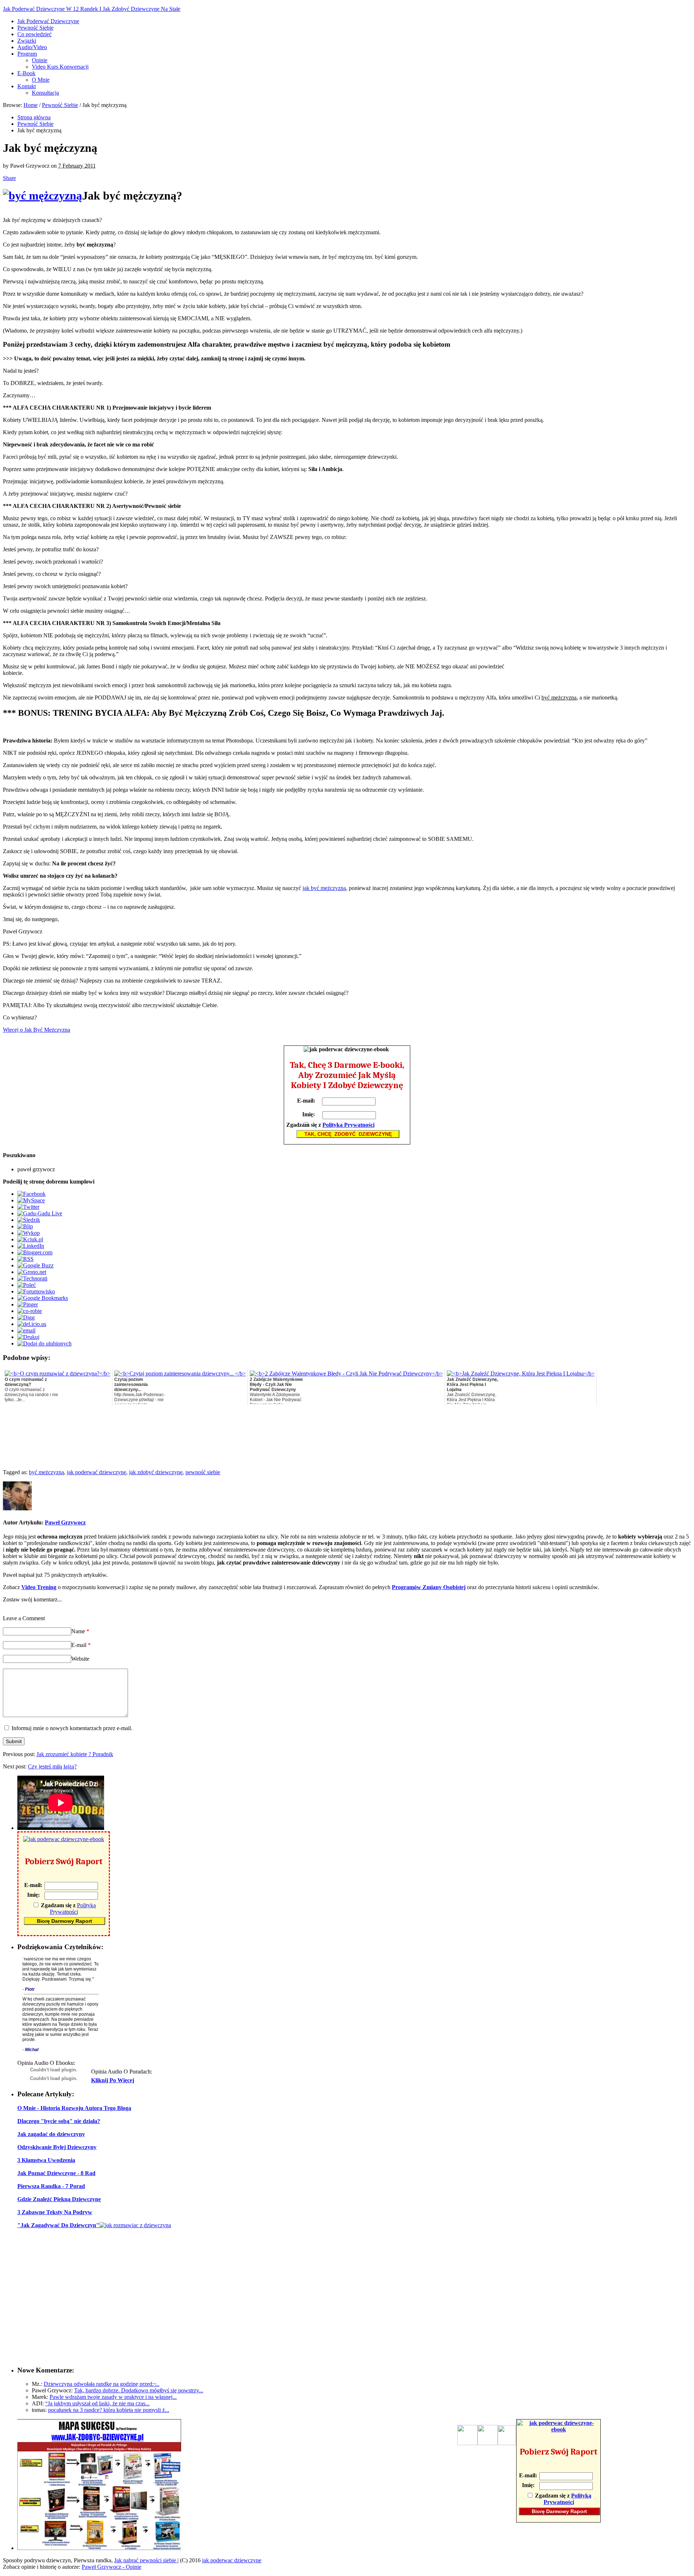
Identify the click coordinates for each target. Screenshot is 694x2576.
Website (80, 1659)
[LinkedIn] (31, 1246)
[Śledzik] (29, 1220)
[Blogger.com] (35, 1252)
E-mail (81, 1645)
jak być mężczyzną (324, 888)
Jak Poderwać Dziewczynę (48, 21)
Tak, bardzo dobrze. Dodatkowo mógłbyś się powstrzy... (139, 2390)
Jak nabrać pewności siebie (146, 2560)
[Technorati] (32, 1278)
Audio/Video (32, 47)
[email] (26, 1330)
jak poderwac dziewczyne (232, 2560)
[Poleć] (27, 1285)
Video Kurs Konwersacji (60, 67)
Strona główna (34, 117)
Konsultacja (45, 93)
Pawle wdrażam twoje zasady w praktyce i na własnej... (113, 2397)
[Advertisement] (605, 676)
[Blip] (25, 1226)
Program (27, 54)
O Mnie (41, 80)
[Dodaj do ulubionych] (44, 1343)
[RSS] (25, 1259)
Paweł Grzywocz (65, 1522)
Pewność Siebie (35, 28)
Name (80, 1631)
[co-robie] (30, 1311)
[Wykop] (29, 1233)
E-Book (26, 73)
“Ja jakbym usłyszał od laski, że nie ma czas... (97, 2403)
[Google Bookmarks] (43, 1298)
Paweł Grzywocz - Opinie (112, 2567)
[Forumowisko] (36, 1291)
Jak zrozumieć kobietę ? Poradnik (75, 1754)
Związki (27, 41)
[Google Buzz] (35, 1265)
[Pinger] (28, 1304)
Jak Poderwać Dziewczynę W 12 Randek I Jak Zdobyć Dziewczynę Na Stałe (92, 9)
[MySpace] (31, 1200)
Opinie (40, 60)
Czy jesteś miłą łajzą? (52, 1766)
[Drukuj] (28, 1337)
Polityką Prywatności (348, 1125)
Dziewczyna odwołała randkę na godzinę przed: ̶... (102, 2384)
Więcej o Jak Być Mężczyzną (37, 1030)
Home (31, 105)
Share (9, 178)
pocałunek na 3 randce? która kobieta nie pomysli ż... (109, 2410)
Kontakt (27, 86)
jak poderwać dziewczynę (97, 1472)
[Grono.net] (32, 1272)
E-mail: (306, 1101)
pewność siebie (203, 1472)
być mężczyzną (46, 1472)
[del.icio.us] (32, 1324)
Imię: (309, 1114)
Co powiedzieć (35, 34)
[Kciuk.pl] (30, 1239)
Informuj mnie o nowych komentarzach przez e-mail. (72, 1728)
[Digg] (26, 1317)
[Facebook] (31, 1194)
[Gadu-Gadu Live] (40, 1213)
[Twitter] (28, 1207)
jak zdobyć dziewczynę (156, 1472)
